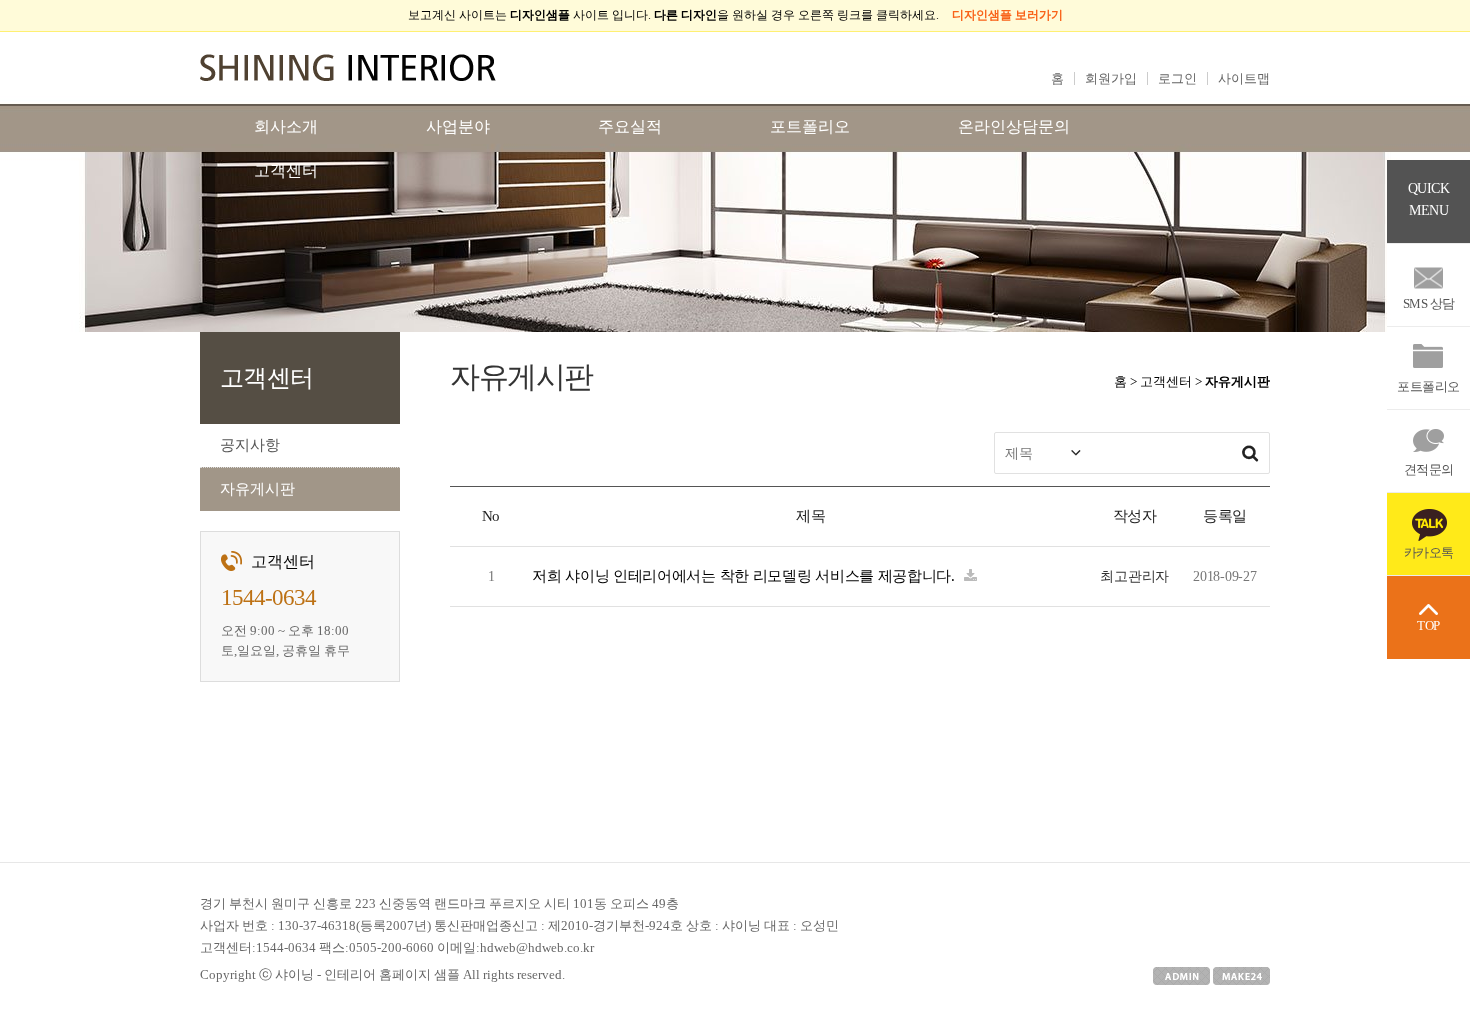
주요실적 (630, 126)
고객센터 (286, 170)
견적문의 (1429, 469)
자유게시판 (257, 489)
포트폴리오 (1428, 386)
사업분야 (458, 126)
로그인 (1177, 78)
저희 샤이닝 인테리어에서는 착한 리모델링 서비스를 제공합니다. (745, 576)
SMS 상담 (1429, 303)
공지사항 (250, 445)
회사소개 (286, 126)
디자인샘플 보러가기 (1007, 15)
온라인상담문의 (1014, 126)
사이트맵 (1244, 78)
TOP (1428, 625)
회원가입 (1111, 78)
